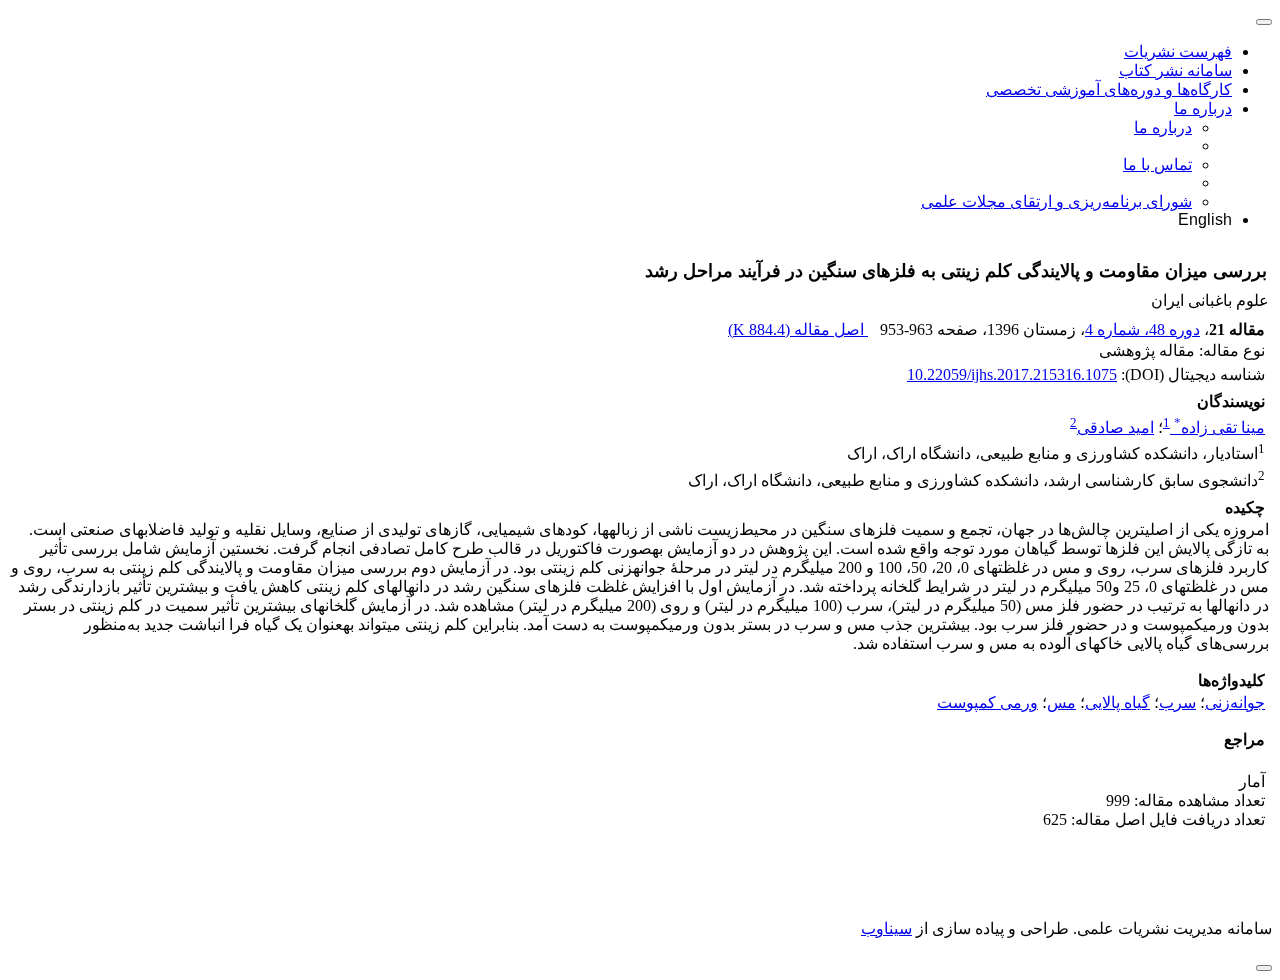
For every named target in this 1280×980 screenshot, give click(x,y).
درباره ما (1203, 108)
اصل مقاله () (798, 329)
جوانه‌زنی (1235, 702)
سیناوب (886, 928)
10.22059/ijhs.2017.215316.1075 (1012, 374)
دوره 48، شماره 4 (1142, 329)
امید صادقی (1115, 427)
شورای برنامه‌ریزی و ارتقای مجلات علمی (1056, 201)
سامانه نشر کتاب (1175, 70)
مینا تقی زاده (1219, 427)
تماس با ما (1157, 164)
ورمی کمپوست (987, 702)
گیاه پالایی (1117, 702)
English (1205, 219)
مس (1061, 702)
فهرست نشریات (1178, 51)
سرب (1177, 702)
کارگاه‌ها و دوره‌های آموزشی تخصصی (1109, 89)
